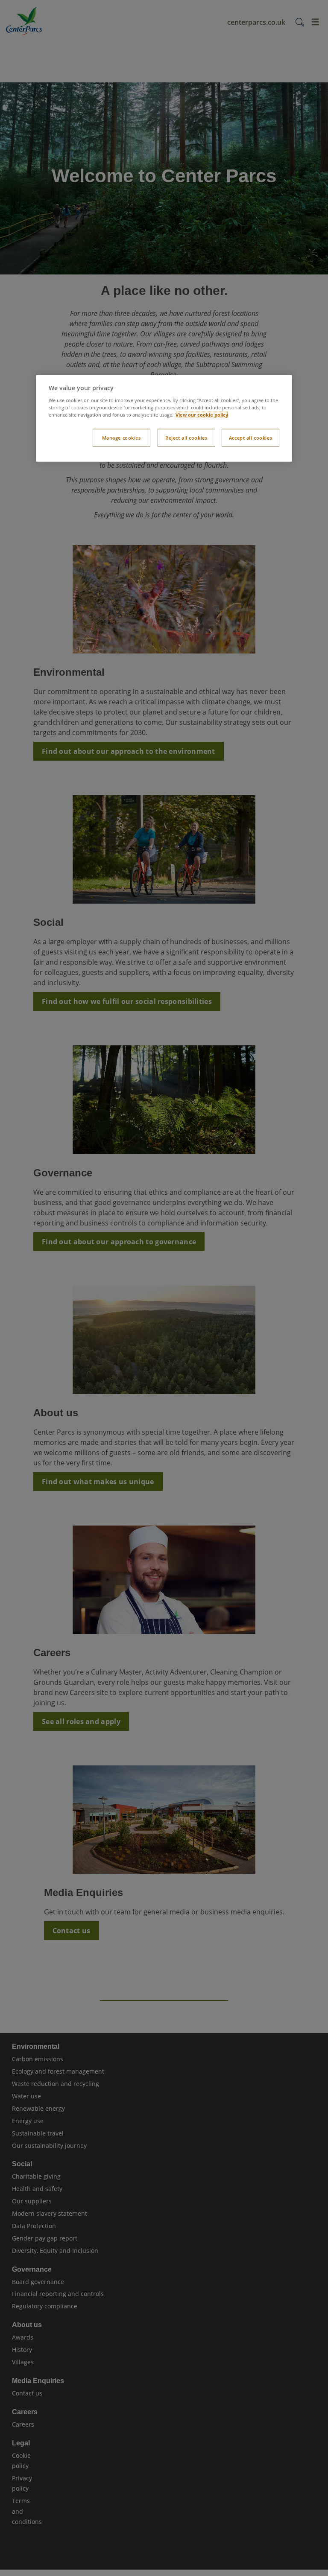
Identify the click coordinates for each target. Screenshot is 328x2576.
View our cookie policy (202, 415)
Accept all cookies (250, 438)
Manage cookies (122, 438)
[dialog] (164, 419)
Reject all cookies (186, 438)
